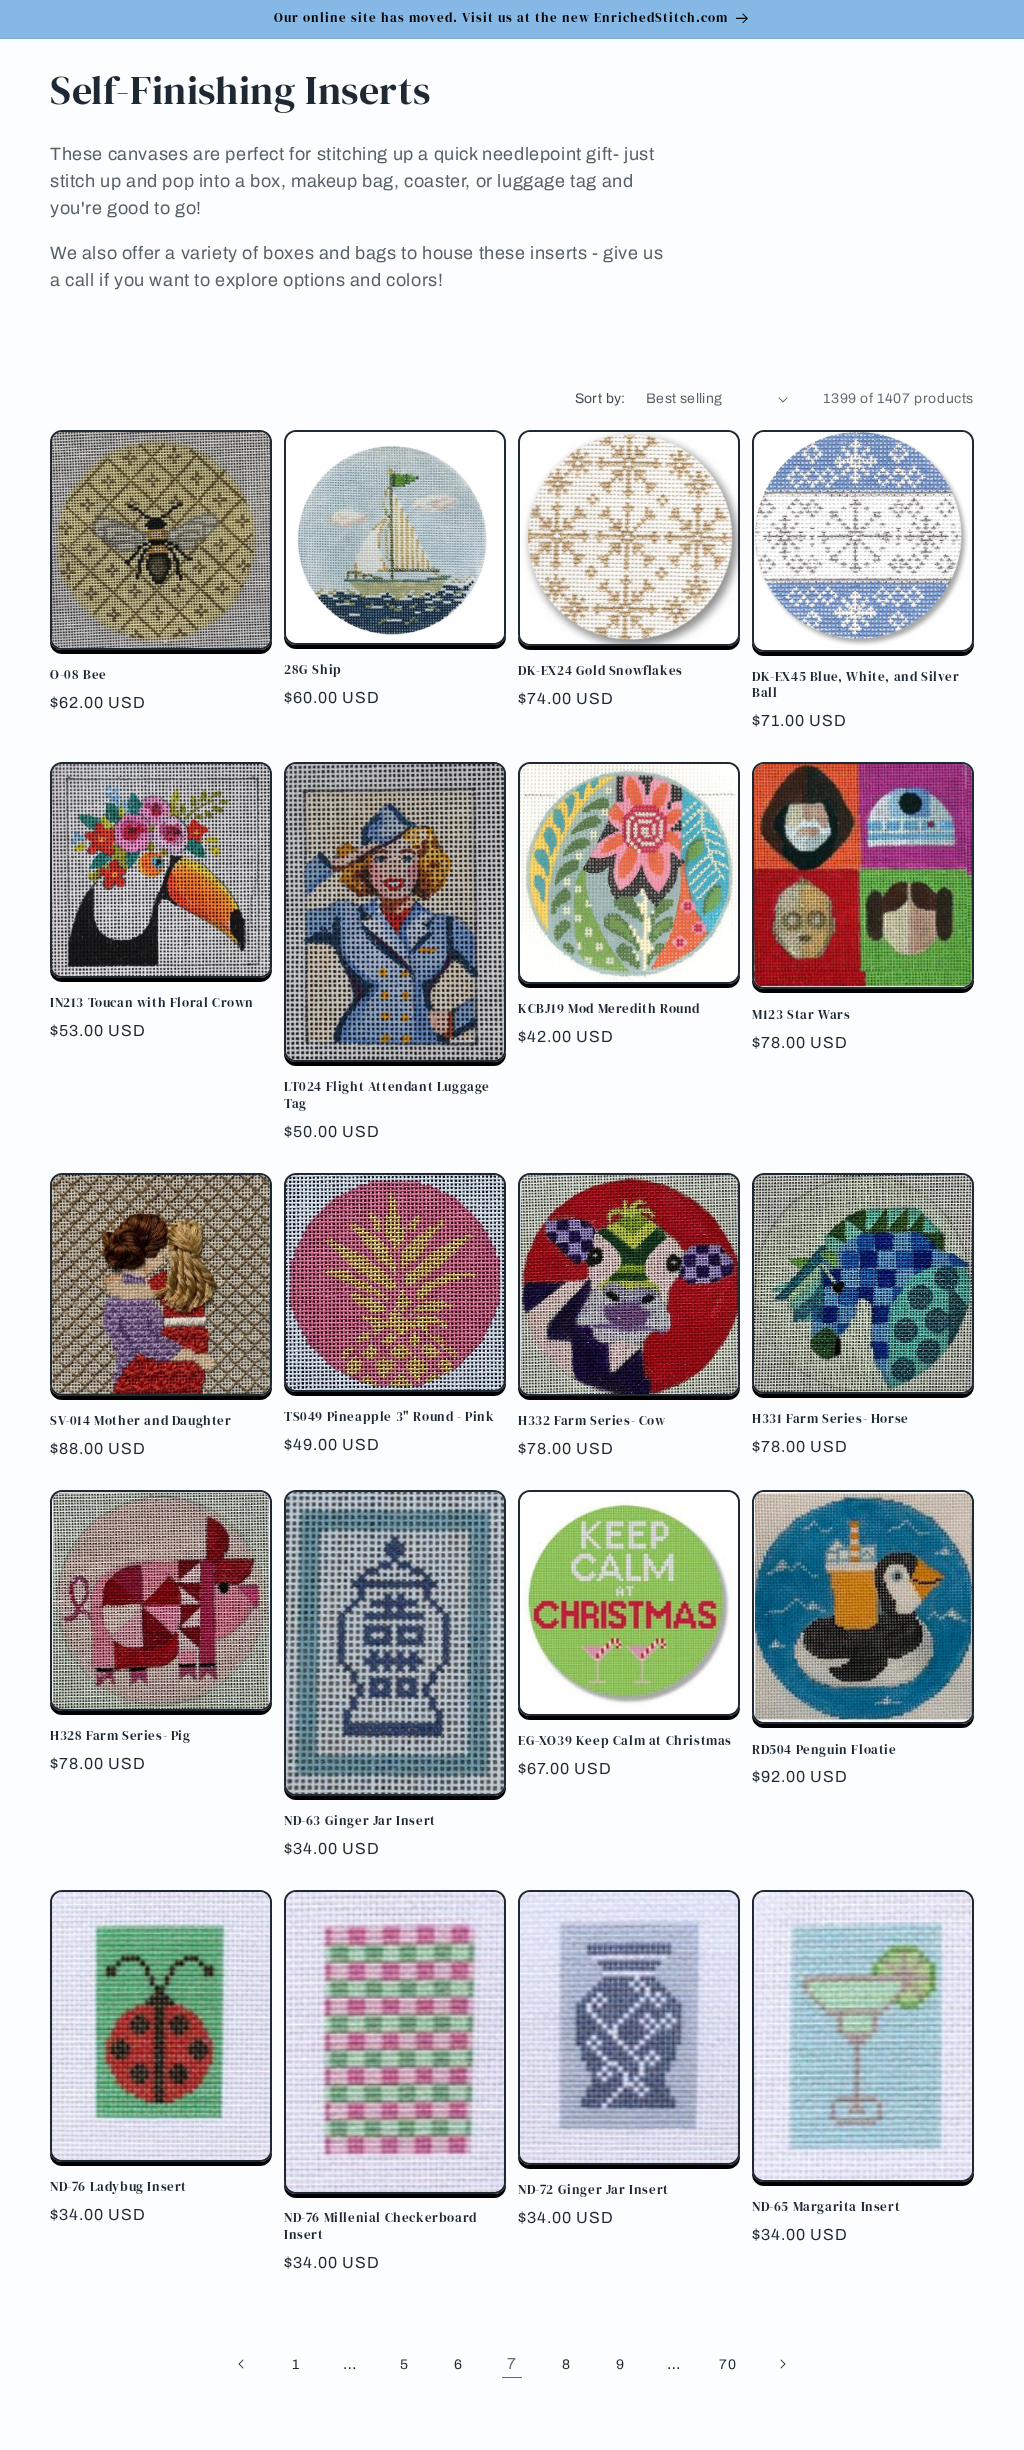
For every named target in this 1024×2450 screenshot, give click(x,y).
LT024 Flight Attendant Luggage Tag (387, 1095)
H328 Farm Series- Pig (120, 1736)
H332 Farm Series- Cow (592, 1421)
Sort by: (600, 398)
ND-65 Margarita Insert (826, 2207)
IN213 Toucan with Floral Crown (152, 1003)
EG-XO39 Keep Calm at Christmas (625, 1741)
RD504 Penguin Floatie (824, 1750)
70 (727, 2364)
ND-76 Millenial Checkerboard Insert (380, 2226)
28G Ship (313, 670)
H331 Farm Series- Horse (830, 1419)
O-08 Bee (78, 675)
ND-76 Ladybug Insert (118, 2187)
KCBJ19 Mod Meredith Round (609, 1009)
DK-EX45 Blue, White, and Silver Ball (856, 685)
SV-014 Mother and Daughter (141, 1421)
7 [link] (512, 2363)
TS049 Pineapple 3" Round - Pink (389, 1417)
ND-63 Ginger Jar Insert (360, 1821)
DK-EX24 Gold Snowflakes (600, 671)
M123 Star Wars (801, 1015)
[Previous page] (242, 2364)
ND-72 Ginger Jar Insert (593, 2190)
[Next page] (782, 2364)
